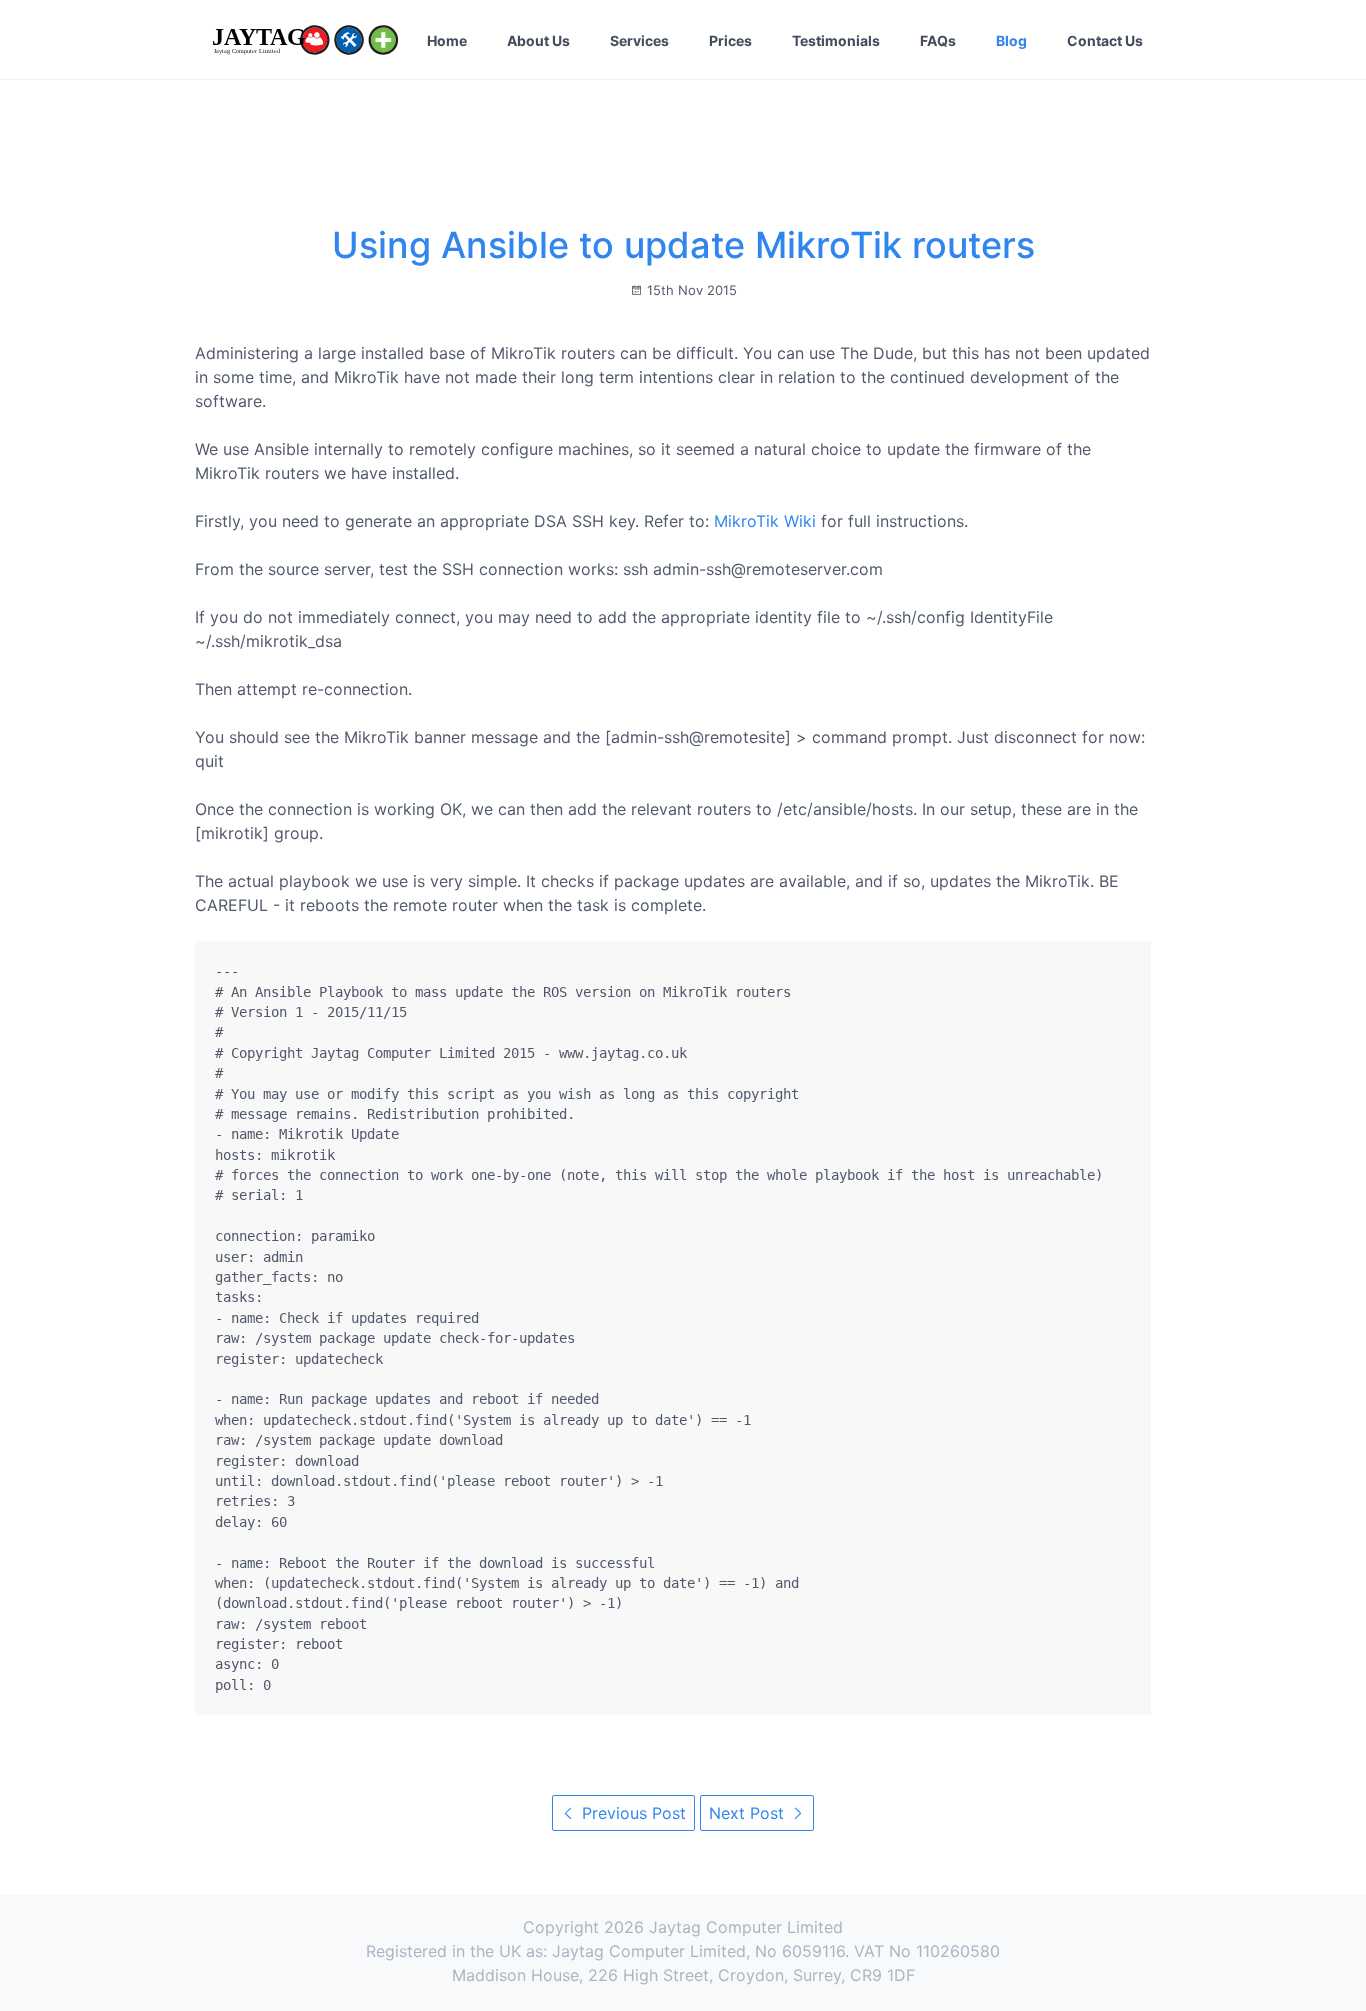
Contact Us (1105, 40)
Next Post (749, 1813)
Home (447, 40)
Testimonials (836, 40)
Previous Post (631, 1813)
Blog (1011, 40)
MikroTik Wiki (765, 521)
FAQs (938, 40)
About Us (538, 40)
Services (639, 40)
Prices (730, 40)
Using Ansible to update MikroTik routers (683, 245)
